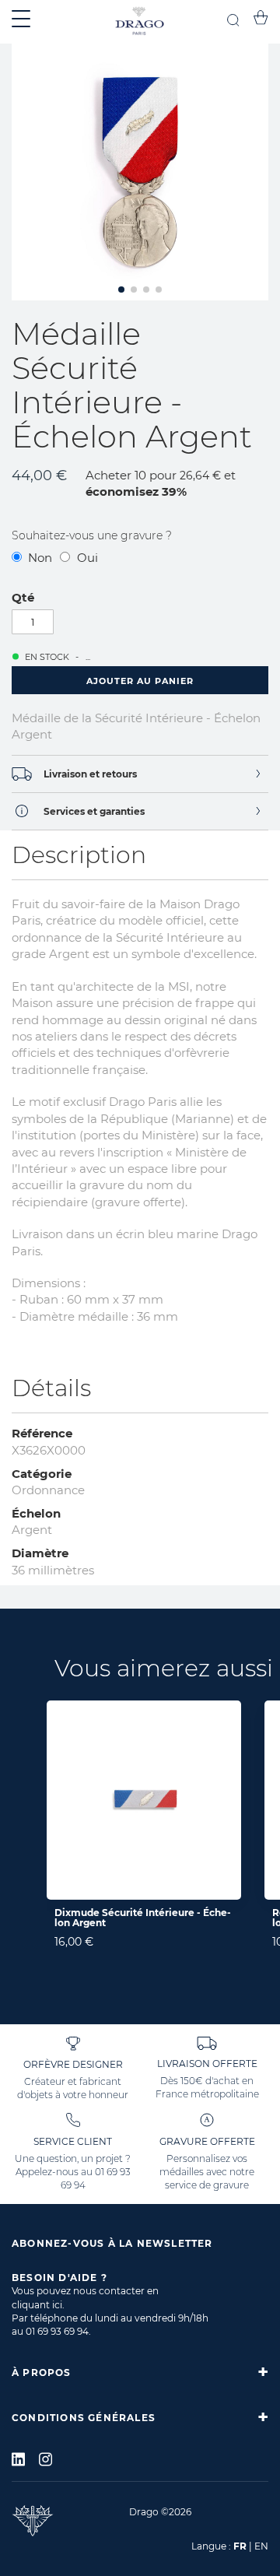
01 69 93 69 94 (57, 2331)
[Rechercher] (233, 22)
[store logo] (140, 22)
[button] (121, 290)
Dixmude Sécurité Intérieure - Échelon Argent (143, 1918)
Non (40, 558)
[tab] (140, 774)
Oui (87, 558)
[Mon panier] (261, 20)
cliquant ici (37, 2305)
